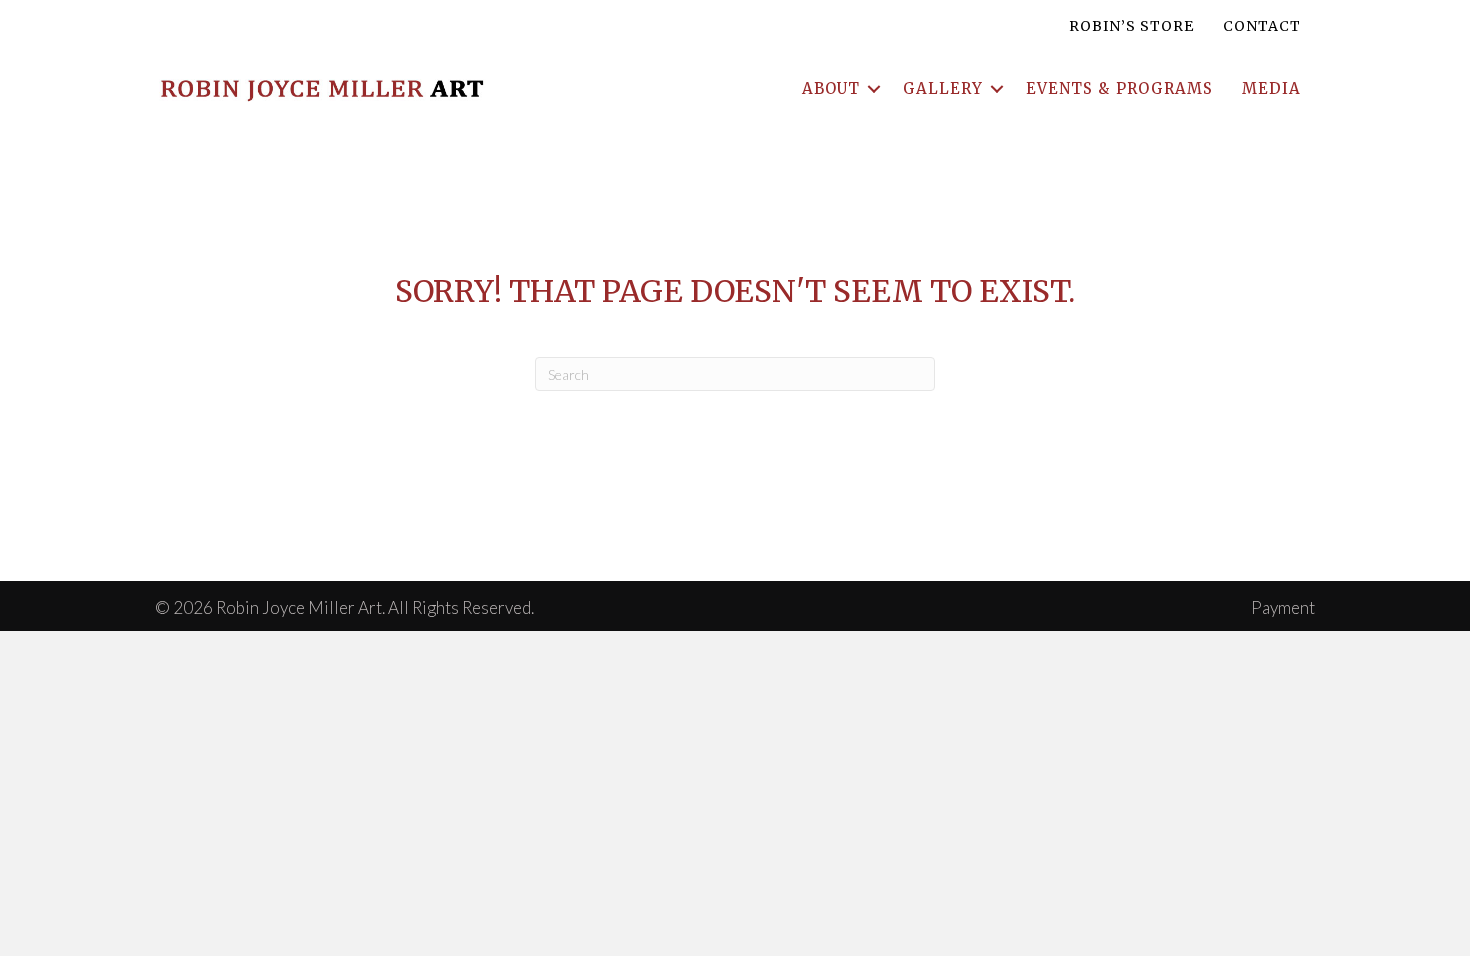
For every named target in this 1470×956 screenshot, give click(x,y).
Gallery (943, 88)
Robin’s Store (1131, 26)
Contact (1262, 26)
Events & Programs (1119, 88)
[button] (874, 88)
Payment (1283, 607)
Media (1271, 88)
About (831, 88)
